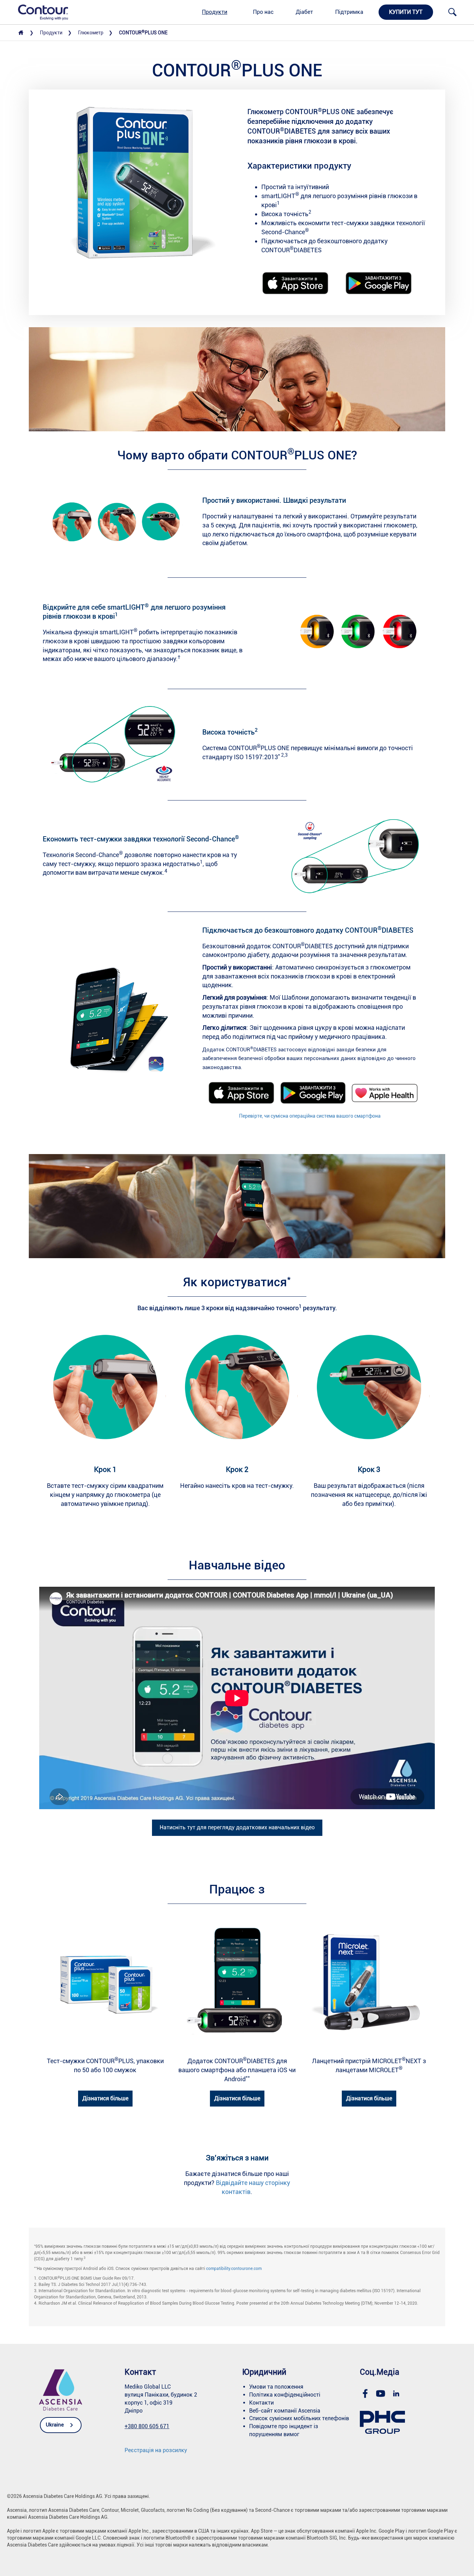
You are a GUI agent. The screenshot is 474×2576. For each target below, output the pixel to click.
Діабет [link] (304, 12)
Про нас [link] (263, 12)
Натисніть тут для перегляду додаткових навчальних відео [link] (237, 1827)
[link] (39, 12)
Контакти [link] (261, 2403)
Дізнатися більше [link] (105, 2098)
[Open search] (452, 12)
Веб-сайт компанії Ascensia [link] (285, 2411)
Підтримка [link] (349, 12)
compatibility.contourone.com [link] (234, 2269)
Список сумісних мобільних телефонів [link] (299, 2418)
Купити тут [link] (406, 12)
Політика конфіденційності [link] (285, 2395)
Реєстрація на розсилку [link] (156, 2450)
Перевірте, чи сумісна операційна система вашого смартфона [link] (310, 1116)
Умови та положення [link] (276, 2387)
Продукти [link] (215, 12)
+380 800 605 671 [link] (147, 2426)
